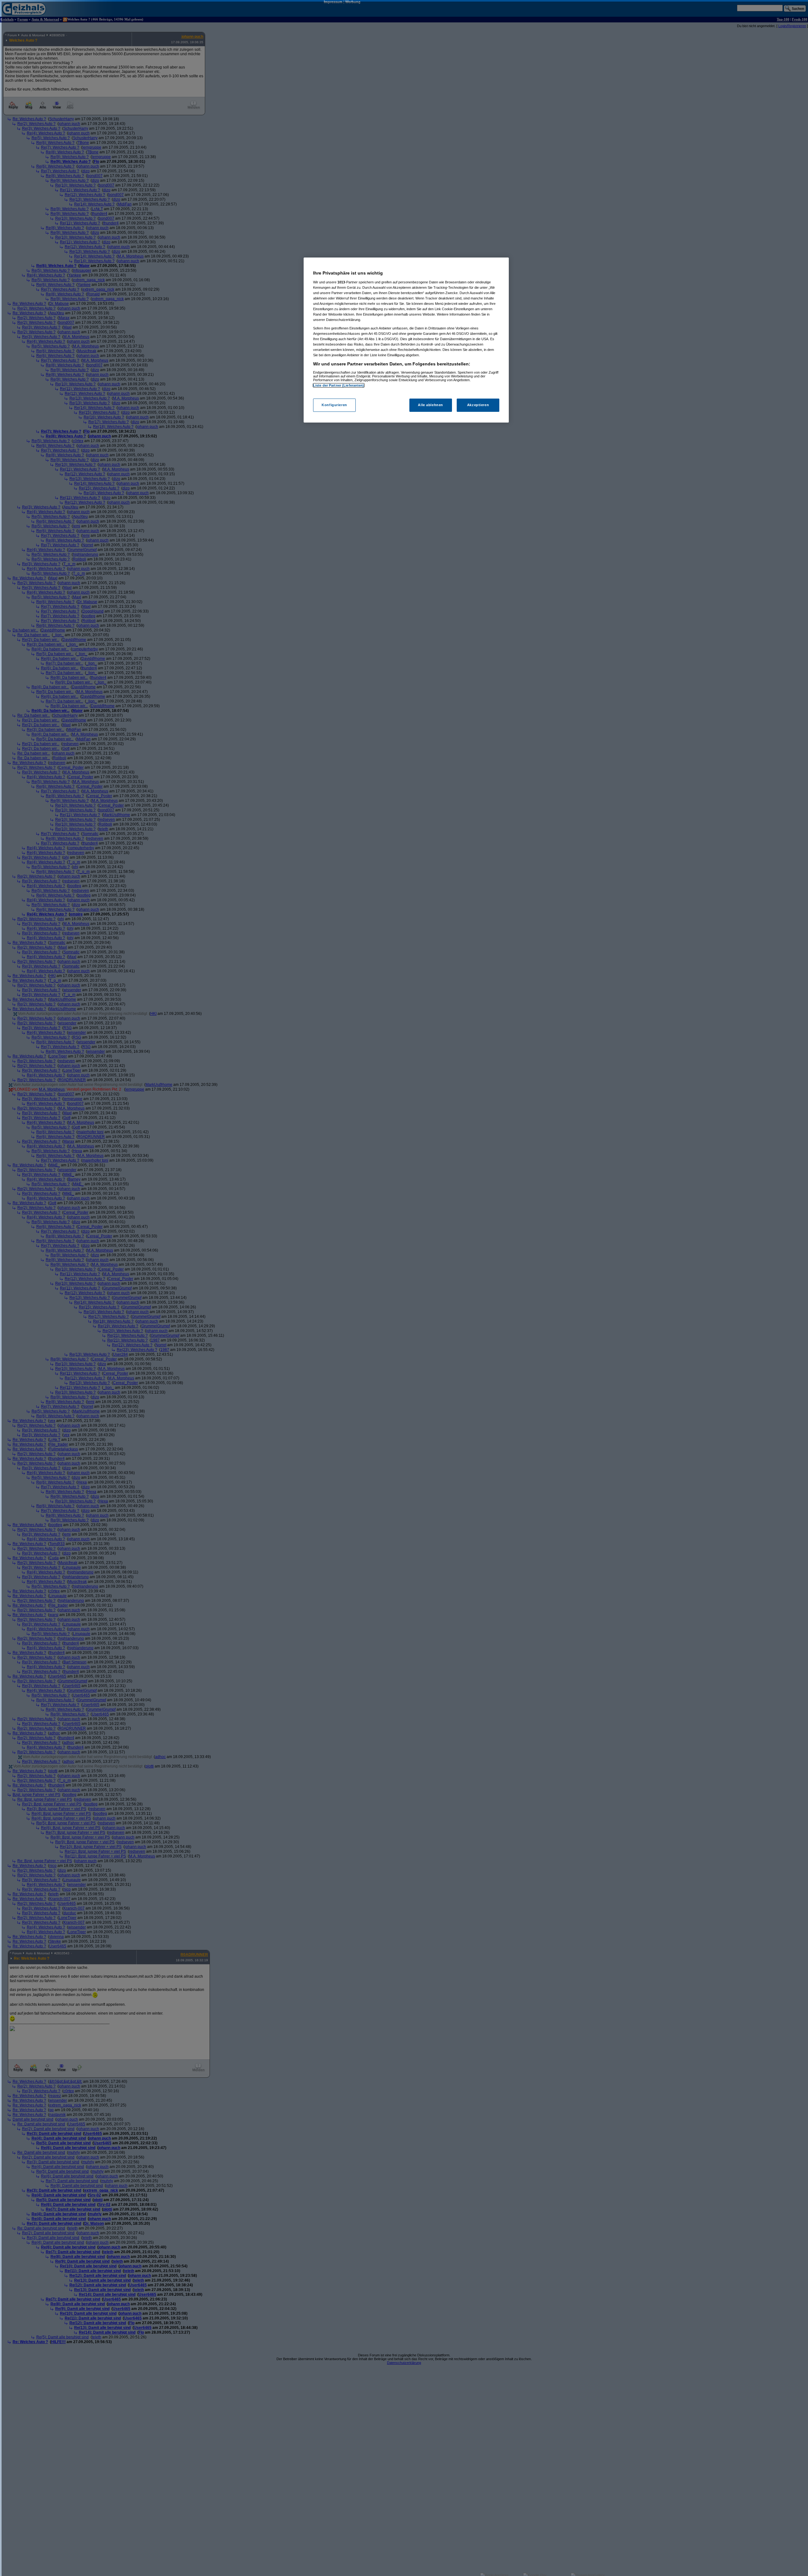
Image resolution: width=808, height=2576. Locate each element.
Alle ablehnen (430, 405)
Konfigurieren (334, 405)
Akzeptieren (478, 405)
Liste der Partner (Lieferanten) (339, 385)
